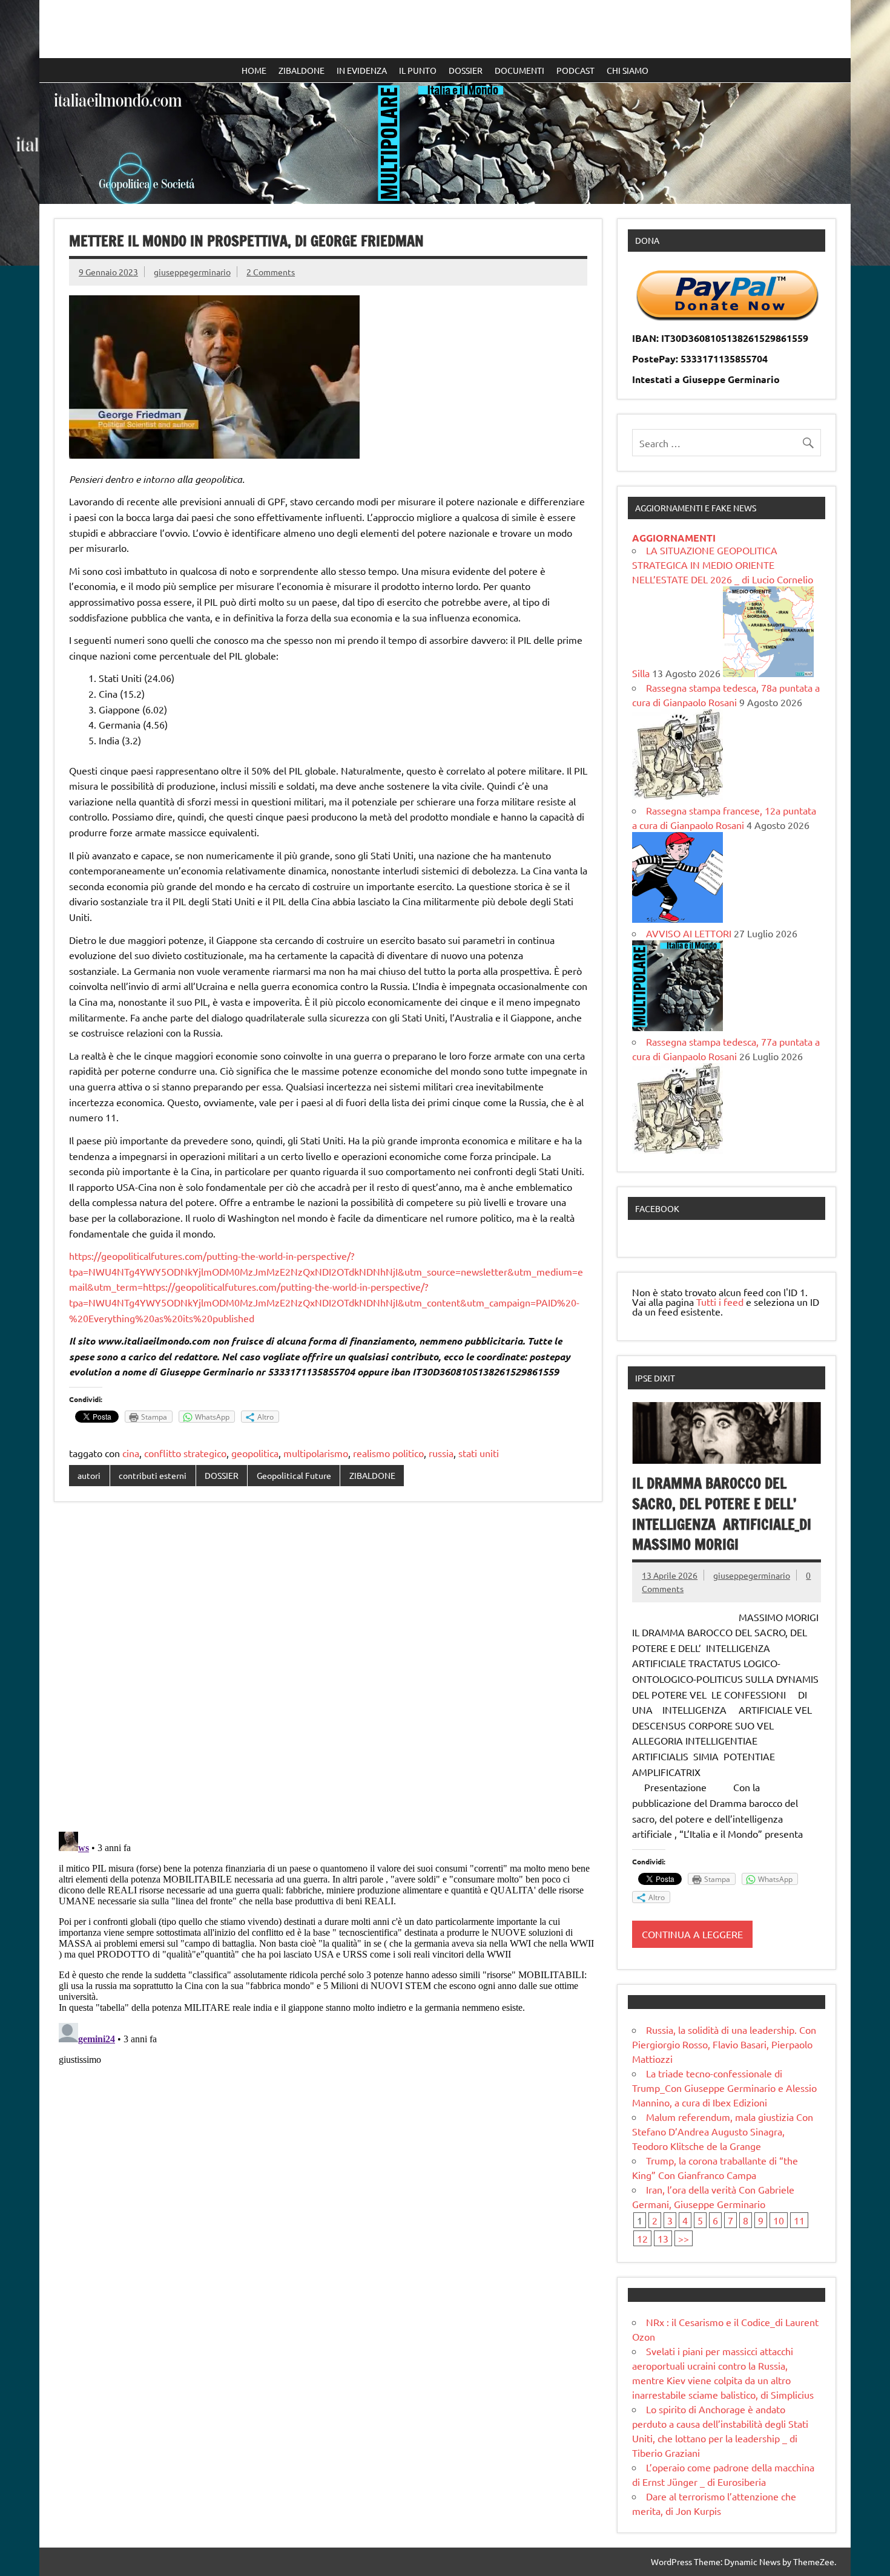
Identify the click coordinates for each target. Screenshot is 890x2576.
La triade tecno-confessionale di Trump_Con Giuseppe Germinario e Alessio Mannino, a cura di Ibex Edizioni (724, 2088)
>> (684, 2238)
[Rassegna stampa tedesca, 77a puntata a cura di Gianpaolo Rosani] (677, 1150)
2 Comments (271, 272)
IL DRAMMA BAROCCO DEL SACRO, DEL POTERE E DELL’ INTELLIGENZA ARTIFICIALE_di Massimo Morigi (722, 1514)
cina (131, 1453)
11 (799, 2220)
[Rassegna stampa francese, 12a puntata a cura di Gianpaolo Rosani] (677, 919)
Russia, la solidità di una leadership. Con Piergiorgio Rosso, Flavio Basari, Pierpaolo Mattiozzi (724, 2044)
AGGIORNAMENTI (674, 538)
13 (663, 2238)
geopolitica (255, 1453)
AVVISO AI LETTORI (689, 933)
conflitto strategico (185, 1453)
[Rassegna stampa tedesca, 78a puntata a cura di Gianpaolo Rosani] (677, 796)
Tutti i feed (720, 1302)
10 (779, 2220)
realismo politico (388, 1453)
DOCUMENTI (519, 70)
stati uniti (479, 1453)
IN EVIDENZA (362, 70)
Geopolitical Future (294, 1475)
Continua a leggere (692, 1934)
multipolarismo (316, 1453)
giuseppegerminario (192, 272)
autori (89, 1475)
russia (441, 1453)
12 (642, 2238)
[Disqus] (328, 1668)
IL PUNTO (418, 70)
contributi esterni (153, 1475)
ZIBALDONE (302, 70)
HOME (254, 70)
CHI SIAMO (628, 70)
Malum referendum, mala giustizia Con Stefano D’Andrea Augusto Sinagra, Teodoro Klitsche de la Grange (723, 2131)
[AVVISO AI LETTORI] (677, 1027)
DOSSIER (466, 70)
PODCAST (575, 70)
